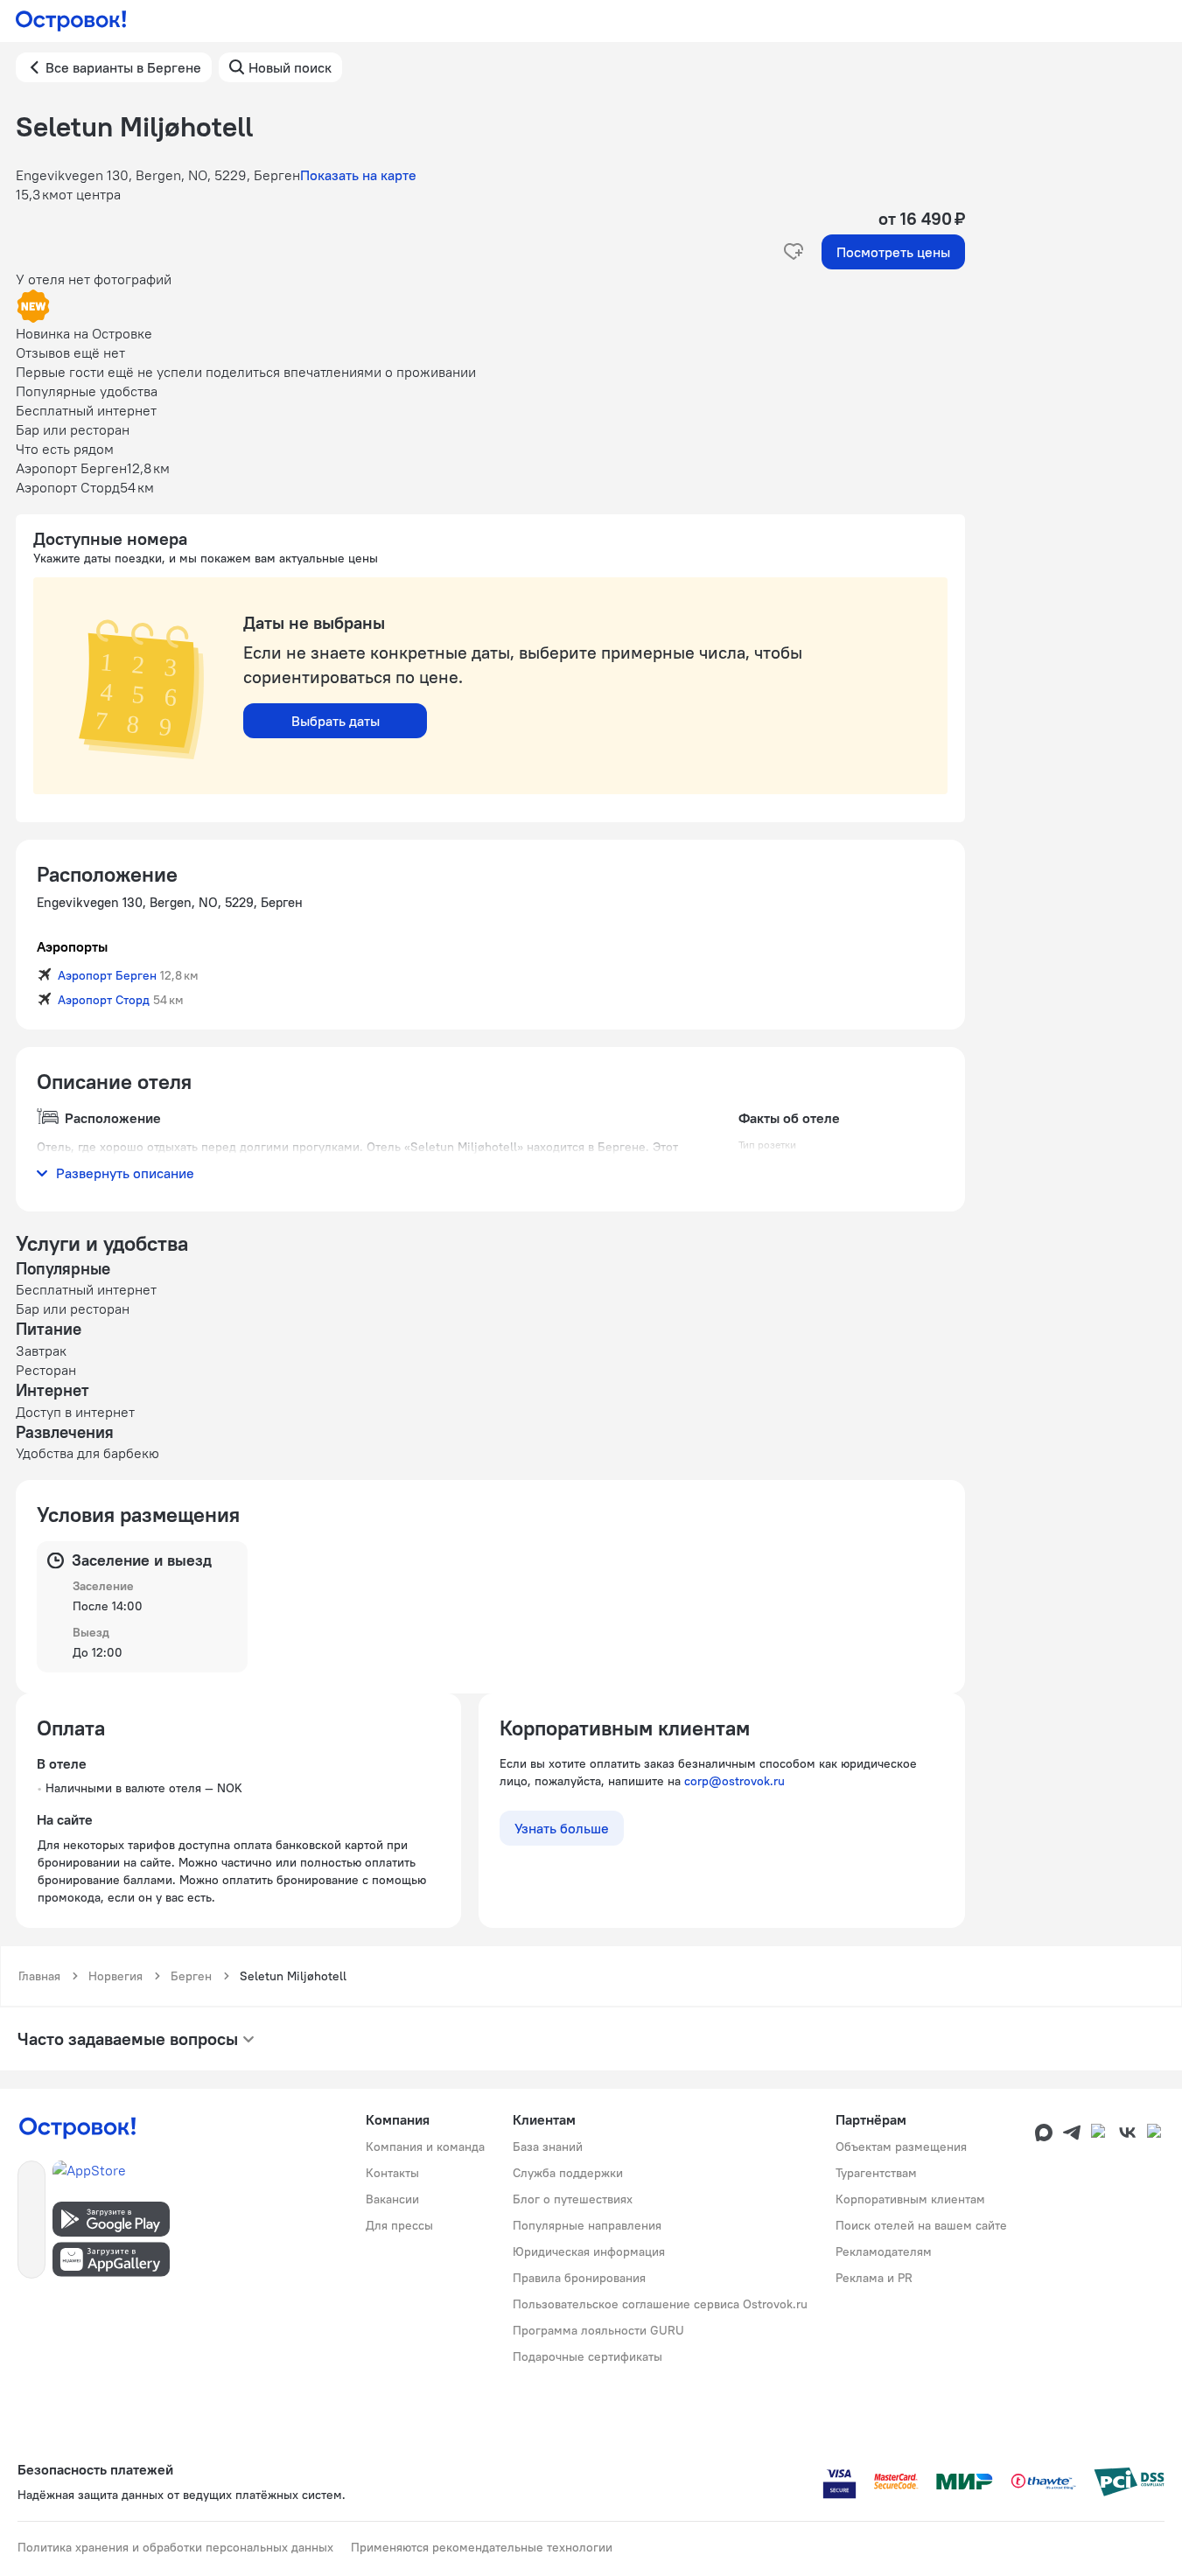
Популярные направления (587, 2225)
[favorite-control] (794, 252)
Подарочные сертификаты (588, 2356)
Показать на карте (358, 175)
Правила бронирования (579, 2278)
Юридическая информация (589, 2251)
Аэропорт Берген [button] (107, 975)
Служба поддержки (568, 2173)
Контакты (392, 2173)
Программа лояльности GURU (598, 2330)
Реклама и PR (874, 2278)
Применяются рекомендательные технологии (482, 2547)
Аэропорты (72, 946)
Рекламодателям (884, 2251)
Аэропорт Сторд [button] (104, 1000)
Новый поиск (290, 67)
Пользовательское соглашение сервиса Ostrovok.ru (660, 2304)
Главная (39, 1976)
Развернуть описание (125, 1173)
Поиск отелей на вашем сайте (921, 2225)
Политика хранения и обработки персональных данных (175, 2547)
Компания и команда (425, 2147)
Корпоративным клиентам (910, 2199)
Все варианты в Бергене (123, 67)
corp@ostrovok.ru (734, 1781)
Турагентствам (876, 2173)
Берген (191, 1976)
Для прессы (399, 2225)
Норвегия (115, 1976)
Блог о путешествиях (573, 2199)
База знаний (548, 2147)
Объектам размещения (901, 2147)
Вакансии (392, 2199)
